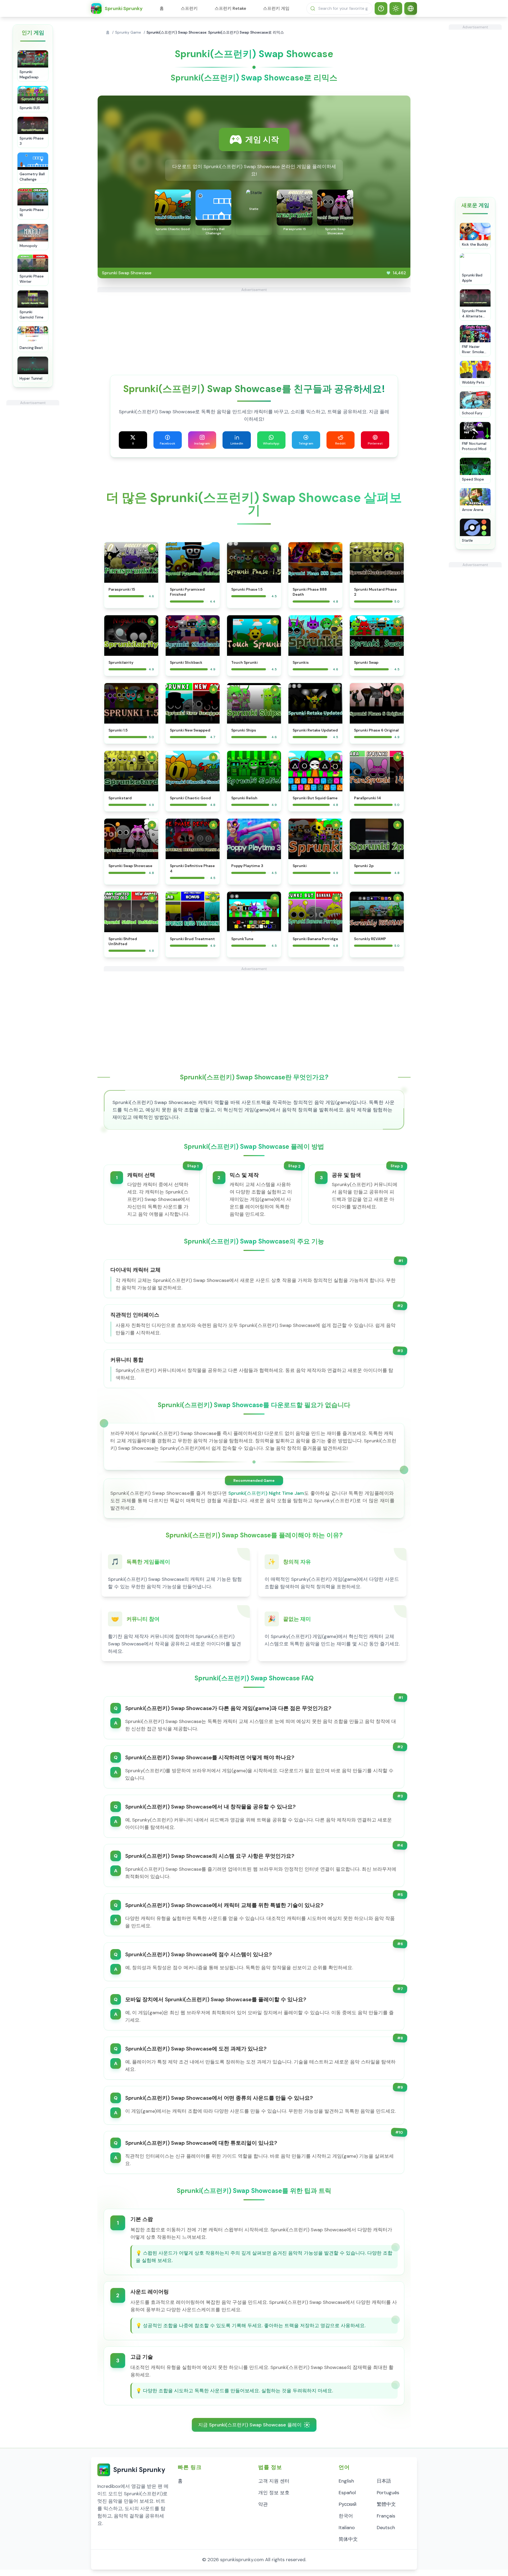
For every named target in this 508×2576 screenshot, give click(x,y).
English (346, 2481)
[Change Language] (411, 8)
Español (347, 2493)
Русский (348, 2504)
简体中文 (348, 2539)
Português (388, 2493)
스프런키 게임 (276, 8)
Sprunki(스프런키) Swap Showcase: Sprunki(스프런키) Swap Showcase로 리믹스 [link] (215, 32)
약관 (263, 2504)
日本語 (384, 2481)
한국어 (346, 2516)
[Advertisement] (33, 485)
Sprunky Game (128, 32)
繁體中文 (386, 2504)
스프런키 (189, 8)
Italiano (347, 2528)
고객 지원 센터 (274, 2481)
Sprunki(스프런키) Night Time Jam (266, 1493)
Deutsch (386, 2528)
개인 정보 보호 (274, 2493)
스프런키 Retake (230, 8)
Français (386, 2516)
